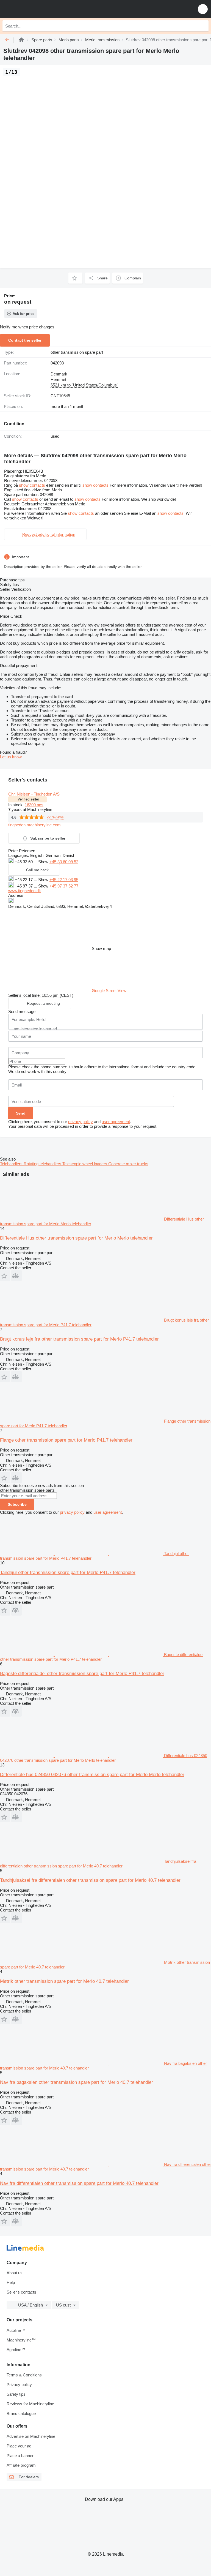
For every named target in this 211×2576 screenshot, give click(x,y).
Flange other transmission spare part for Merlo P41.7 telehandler (66, 1440)
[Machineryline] (21, 40)
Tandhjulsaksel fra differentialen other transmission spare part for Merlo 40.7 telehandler (90, 1880)
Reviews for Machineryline (30, 2404)
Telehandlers (12, 1164)
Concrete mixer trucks (128, 1164)
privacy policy (80, 1122)
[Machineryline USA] (38, 9)
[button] (203, 9)
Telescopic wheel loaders (85, 1164)
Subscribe (17, 1504)
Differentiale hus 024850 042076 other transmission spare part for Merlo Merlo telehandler (92, 1775)
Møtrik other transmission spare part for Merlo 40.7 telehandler (64, 1981)
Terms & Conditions (24, 2375)
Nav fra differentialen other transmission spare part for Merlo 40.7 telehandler (79, 2183)
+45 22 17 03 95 (64, 880)
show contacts (32, 485)
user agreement (116, 1122)
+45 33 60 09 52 (64, 862)
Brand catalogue (21, 2413)
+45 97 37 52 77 (64, 886)
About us (15, 2273)
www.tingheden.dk (25, 891)
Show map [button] (101, 948)
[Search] (203, 26)
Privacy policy (19, 2385)
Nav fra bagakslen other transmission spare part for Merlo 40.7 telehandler (77, 2082)
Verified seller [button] (28, 799)
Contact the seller (25, 340)
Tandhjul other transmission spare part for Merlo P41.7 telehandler (68, 1572)
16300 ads (34, 805)
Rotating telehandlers (43, 1164)
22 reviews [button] (55, 817)
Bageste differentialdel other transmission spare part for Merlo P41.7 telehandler (82, 1674)
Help (11, 2282)
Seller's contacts (21, 2292)
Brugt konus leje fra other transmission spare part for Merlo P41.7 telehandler (79, 1339)
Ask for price (23, 314)
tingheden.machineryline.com (34, 825)
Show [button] (44, 862)
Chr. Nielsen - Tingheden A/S (34, 794)
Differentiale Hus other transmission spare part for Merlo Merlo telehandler (76, 1238)
